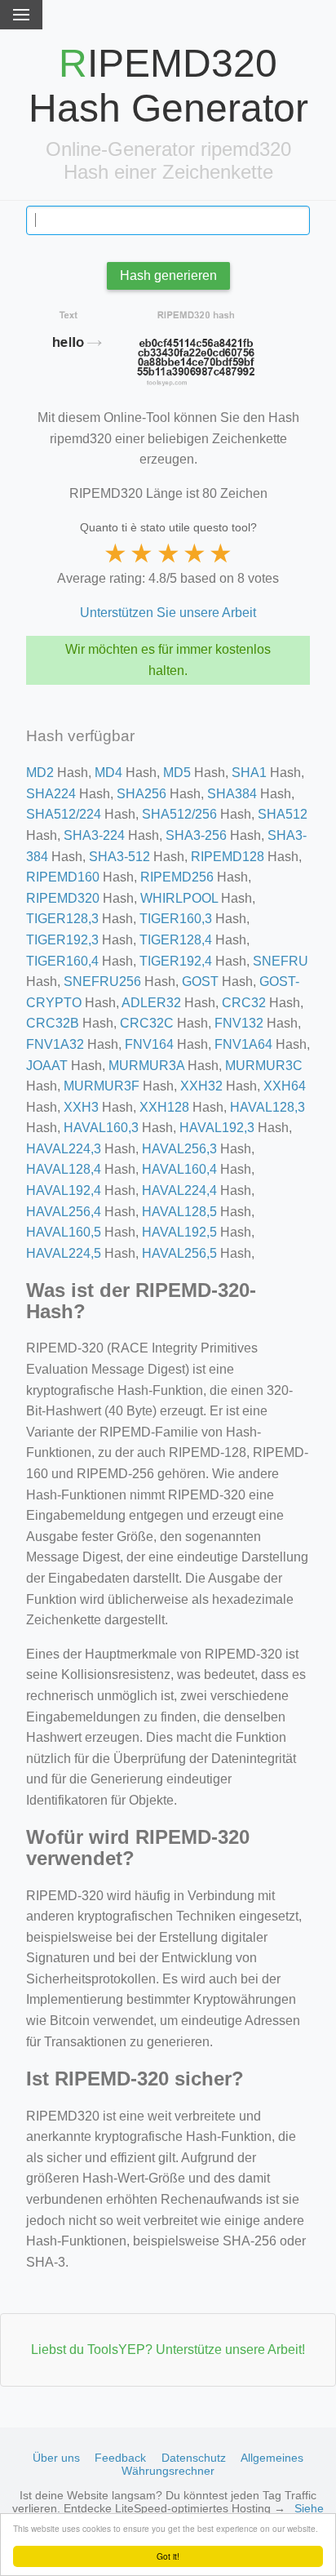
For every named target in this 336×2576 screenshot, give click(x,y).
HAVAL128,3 (267, 1107)
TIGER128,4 (176, 940)
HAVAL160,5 (64, 1232)
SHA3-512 (119, 857)
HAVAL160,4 (179, 1169)
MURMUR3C (264, 1066)
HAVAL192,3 (217, 1128)
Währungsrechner (168, 2471)
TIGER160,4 (62, 961)
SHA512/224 (64, 814)
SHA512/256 (179, 814)
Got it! (168, 2556)
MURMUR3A (146, 1066)
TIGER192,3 (62, 940)
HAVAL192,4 (64, 1190)
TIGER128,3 (62, 919)
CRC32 (244, 1003)
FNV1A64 (243, 1044)
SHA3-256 (196, 835)
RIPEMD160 (63, 877)
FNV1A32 (55, 1044)
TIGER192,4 (176, 961)
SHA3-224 (94, 835)
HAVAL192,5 (179, 1232)
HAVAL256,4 (64, 1212)
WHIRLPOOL (179, 898)
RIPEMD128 (228, 857)
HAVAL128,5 (179, 1212)
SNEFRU (281, 961)
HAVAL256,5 (179, 1253)
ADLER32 (151, 1003)
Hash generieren (168, 275)
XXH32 (201, 1086)
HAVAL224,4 (179, 1190)
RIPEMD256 (177, 877)
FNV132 (239, 1023)
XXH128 (164, 1107)
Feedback (120, 2458)
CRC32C (147, 1023)
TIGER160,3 (176, 919)
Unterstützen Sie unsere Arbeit (168, 613)
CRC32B (53, 1023)
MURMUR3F (102, 1086)
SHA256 (141, 794)
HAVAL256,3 (179, 1149)
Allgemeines (272, 2458)
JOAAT (47, 1066)
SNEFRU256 (102, 982)
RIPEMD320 (63, 898)
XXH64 (285, 1086)
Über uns (56, 2458)
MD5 (177, 773)
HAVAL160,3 (101, 1128)
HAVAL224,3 (64, 1149)
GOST (200, 982)
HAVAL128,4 (64, 1169)
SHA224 (51, 794)
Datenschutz (194, 2458)
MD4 (108, 773)
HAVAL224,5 (64, 1253)
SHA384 (232, 794)
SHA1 (249, 773)
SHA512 (283, 814)
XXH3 (81, 1107)
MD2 (40, 773)
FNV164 (149, 1044)
